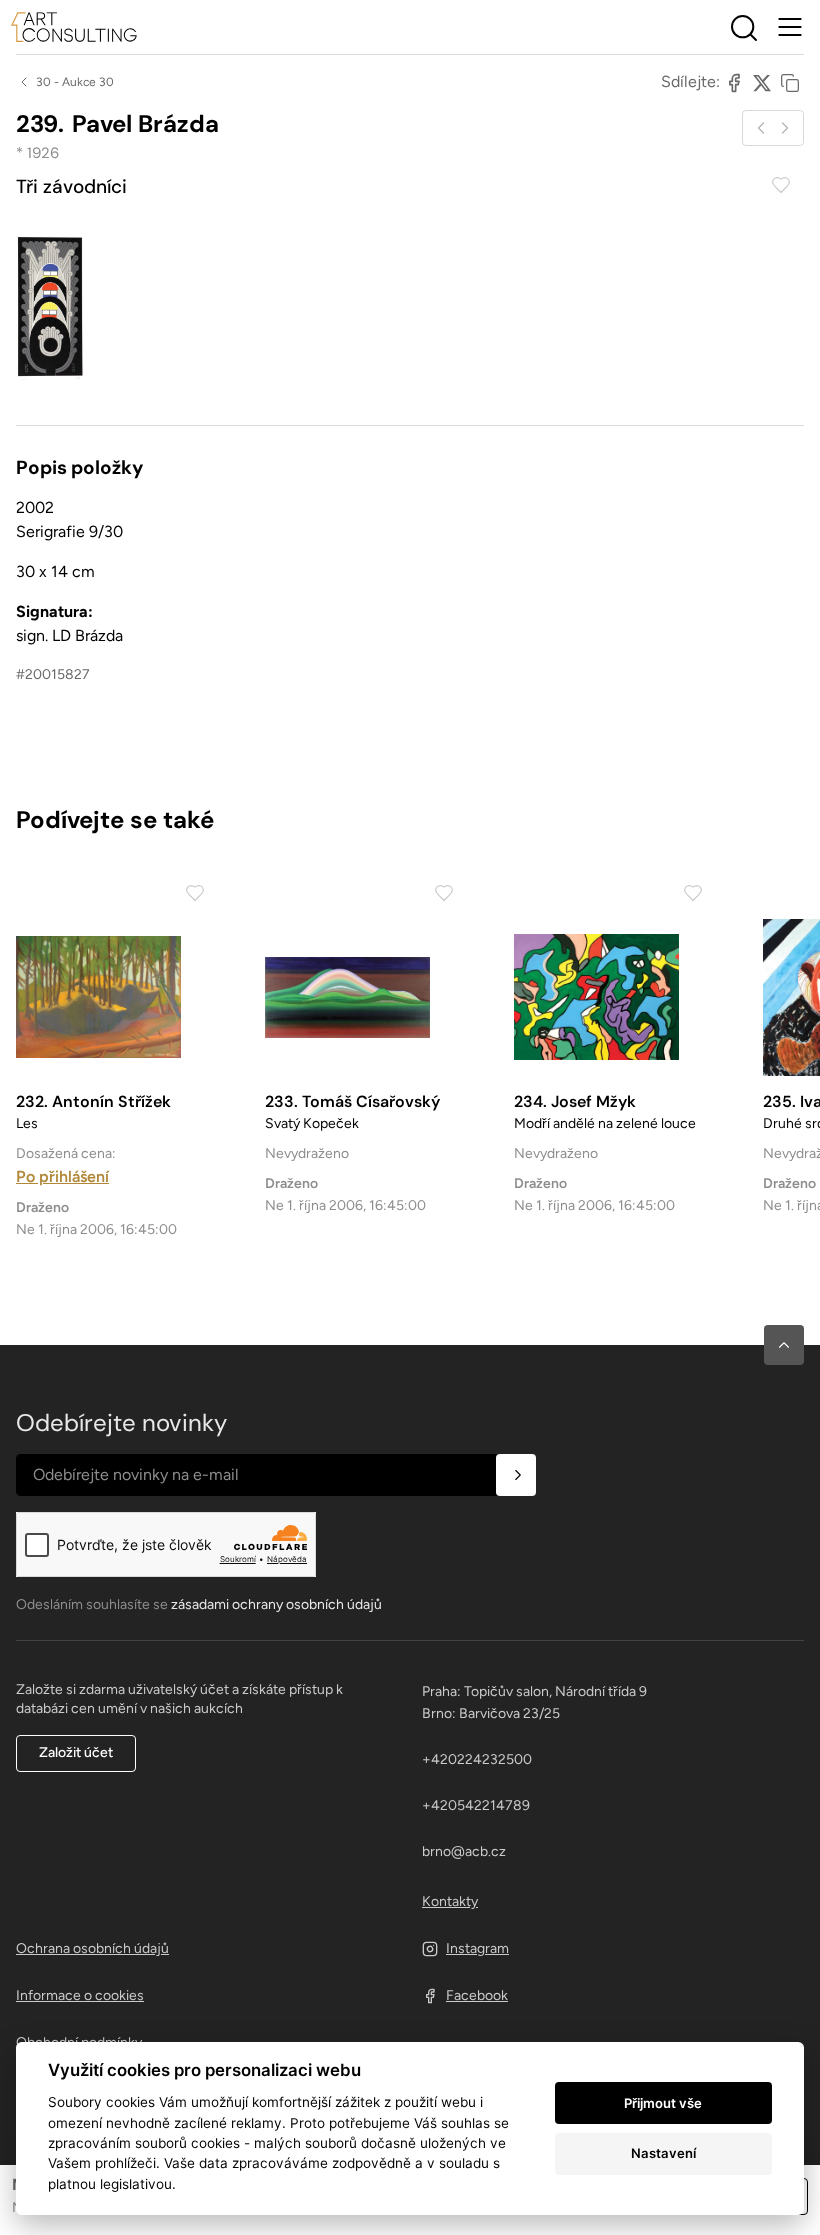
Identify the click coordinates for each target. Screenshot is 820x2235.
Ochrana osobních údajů (92, 1948)
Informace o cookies (80, 1995)
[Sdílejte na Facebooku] (734, 82)
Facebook (477, 1995)
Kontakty (450, 1901)
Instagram (477, 1948)
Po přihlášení (62, 1176)
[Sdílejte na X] (762, 82)
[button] (784, 1345)
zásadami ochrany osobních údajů (276, 1604)
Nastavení (663, 2153)
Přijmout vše (663, 2103)
